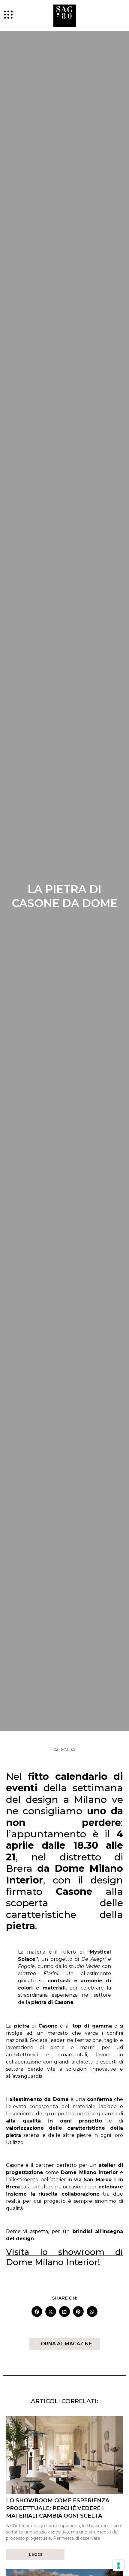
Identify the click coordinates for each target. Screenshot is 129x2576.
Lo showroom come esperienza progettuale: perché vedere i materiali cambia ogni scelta (58, 2508)
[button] (37, 2312)
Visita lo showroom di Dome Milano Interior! (64, 2257)
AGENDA (64, 1750)
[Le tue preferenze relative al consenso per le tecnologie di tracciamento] (118, 2566)
